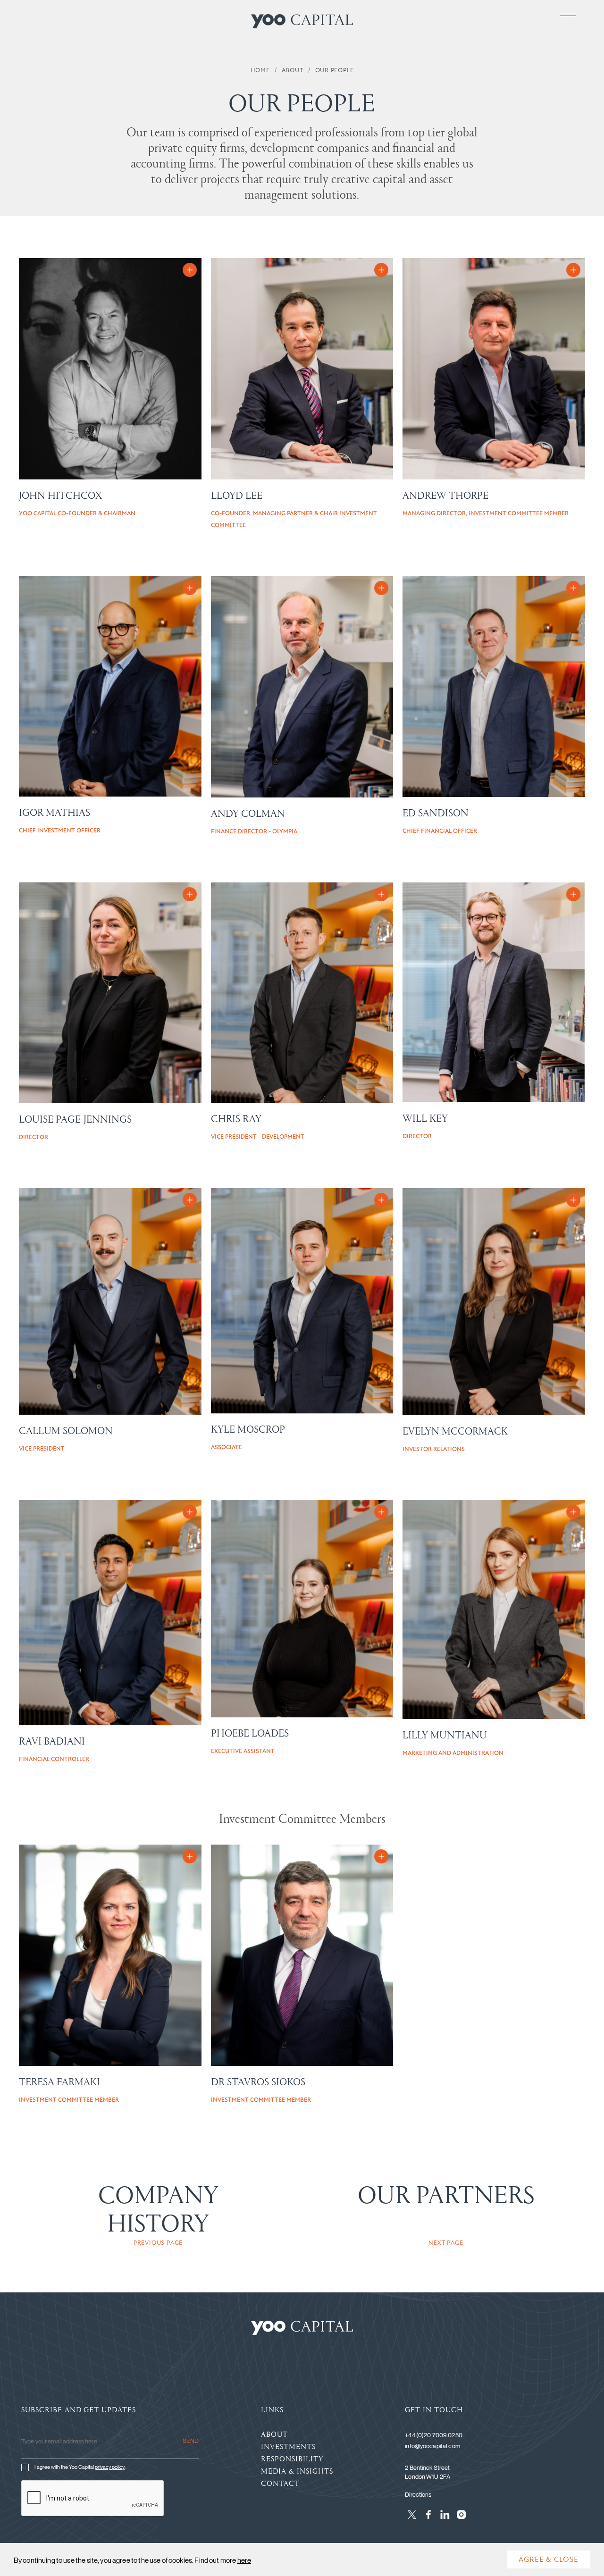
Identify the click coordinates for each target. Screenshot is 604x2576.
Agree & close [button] (549, 2559)
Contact (280, 2483)
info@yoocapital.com (432, 2446)
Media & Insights (297, 2471)
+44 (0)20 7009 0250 (433, 2435)
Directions (418, 2494)
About (274, 2434)
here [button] (244, 2560)
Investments (288, 2446)
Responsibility (292, 2458)
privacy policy (110, 2467)
